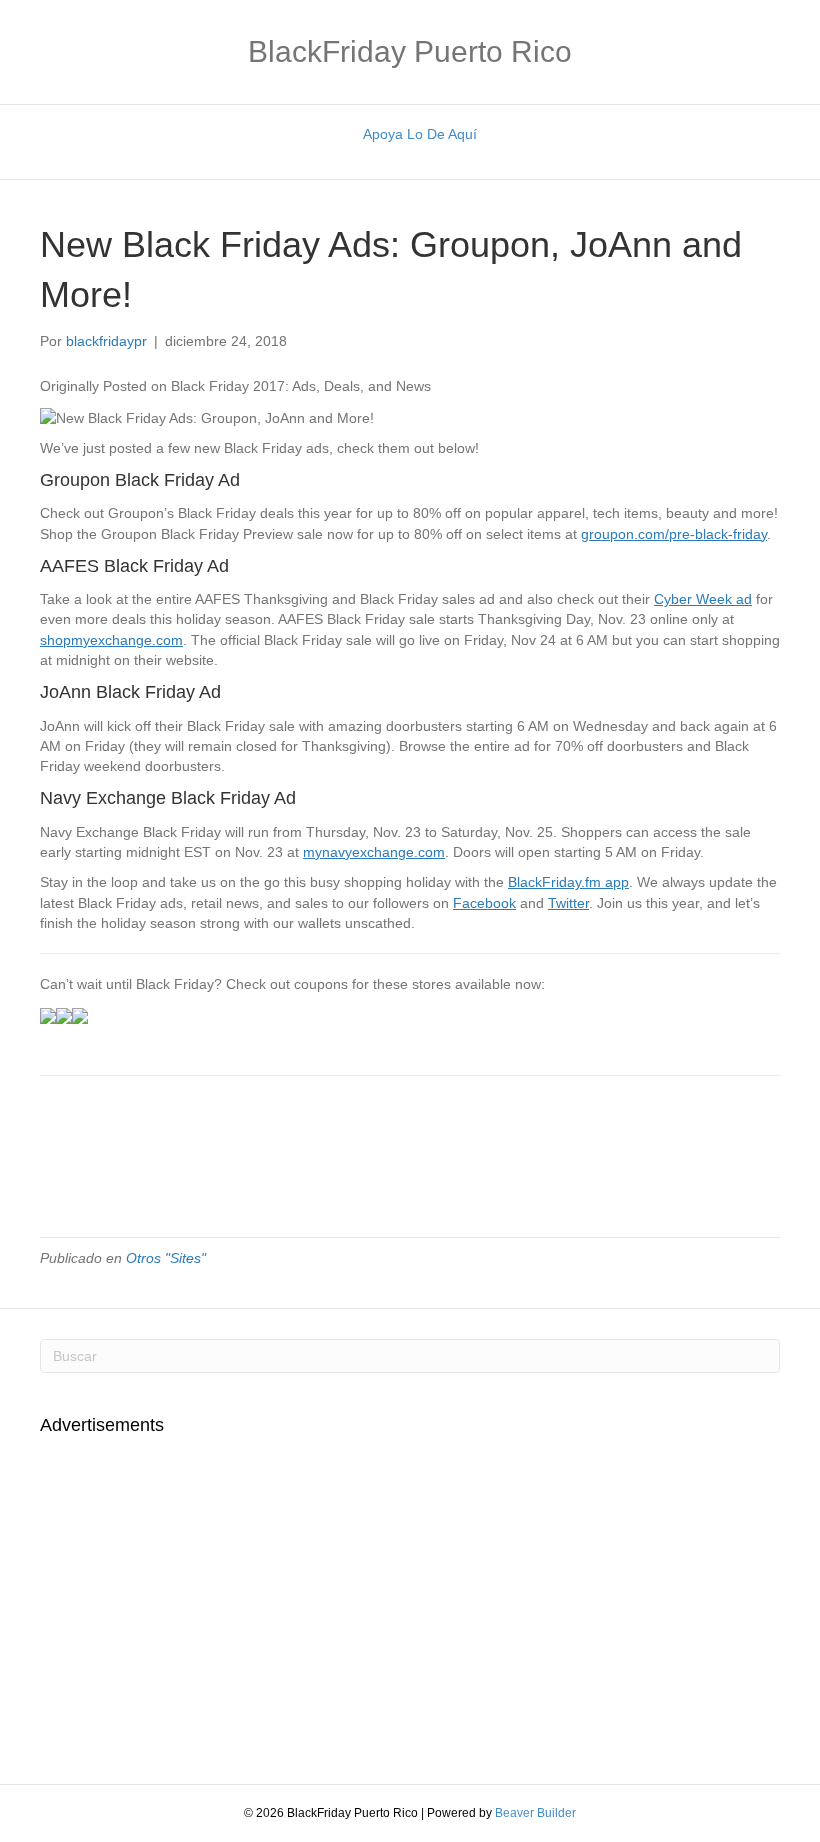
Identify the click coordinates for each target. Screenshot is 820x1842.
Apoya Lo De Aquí (420, 134)
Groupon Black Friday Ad (140, 480)
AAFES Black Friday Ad (134, 566)
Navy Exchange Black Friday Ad (168, 798)
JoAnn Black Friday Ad (130, 692)
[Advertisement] (208, 1599)
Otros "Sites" (166, 1258)
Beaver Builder (535, 1813)
